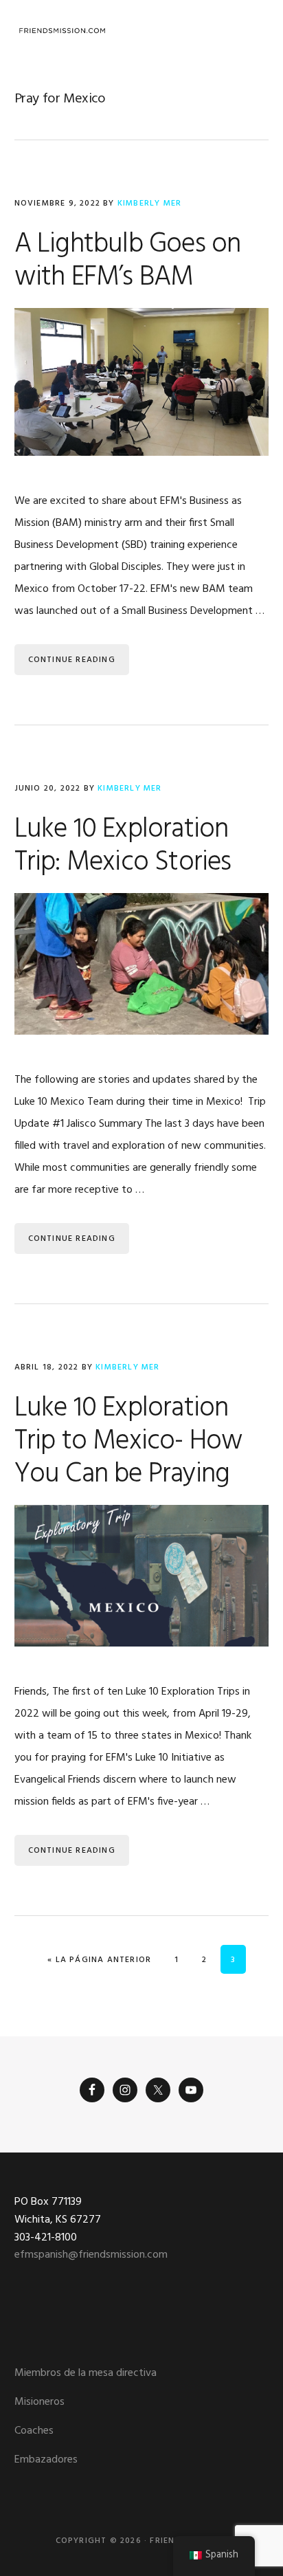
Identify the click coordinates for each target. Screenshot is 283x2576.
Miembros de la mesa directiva (86, 2373)
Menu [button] (252, 31)
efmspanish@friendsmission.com (91, 2255)
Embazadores (46, 2460)
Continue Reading (72, 660)
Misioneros (39, 2402)
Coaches (34, 2431)
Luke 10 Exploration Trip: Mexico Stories (123, 846)
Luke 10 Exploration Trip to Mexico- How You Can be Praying (129, 1442)
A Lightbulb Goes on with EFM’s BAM (128, 261)
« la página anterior (99, 1960)
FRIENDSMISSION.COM (63, 31)
